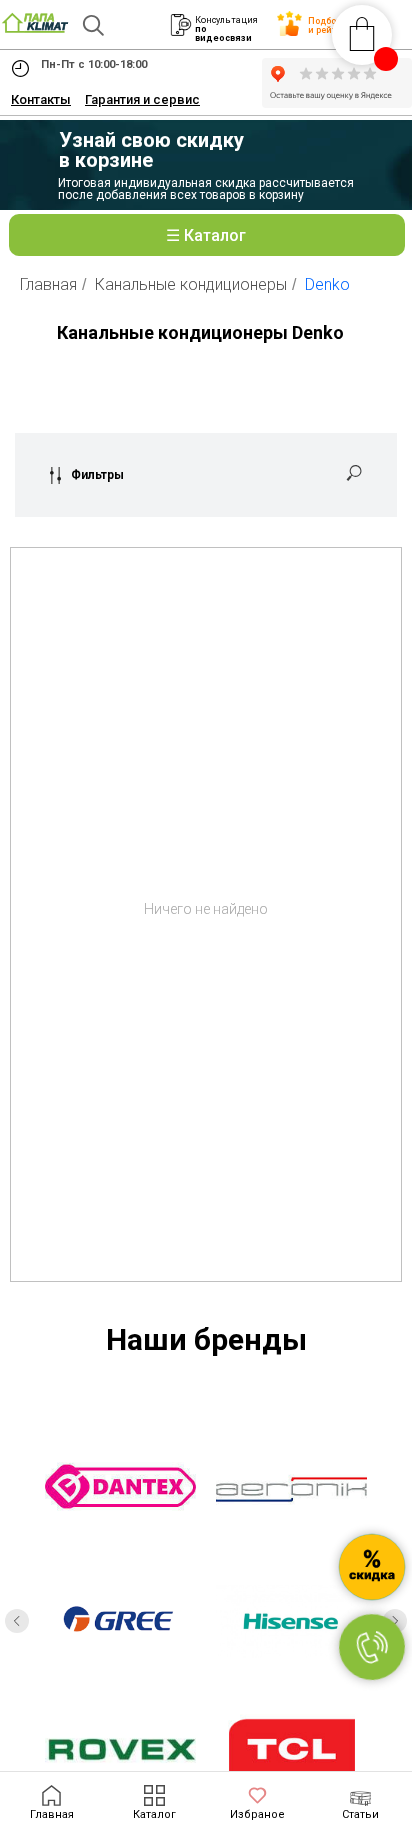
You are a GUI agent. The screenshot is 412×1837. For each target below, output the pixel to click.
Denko (327, 284)
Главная (48, 284)
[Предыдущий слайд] (17, 1621)
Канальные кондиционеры (191, 284)
